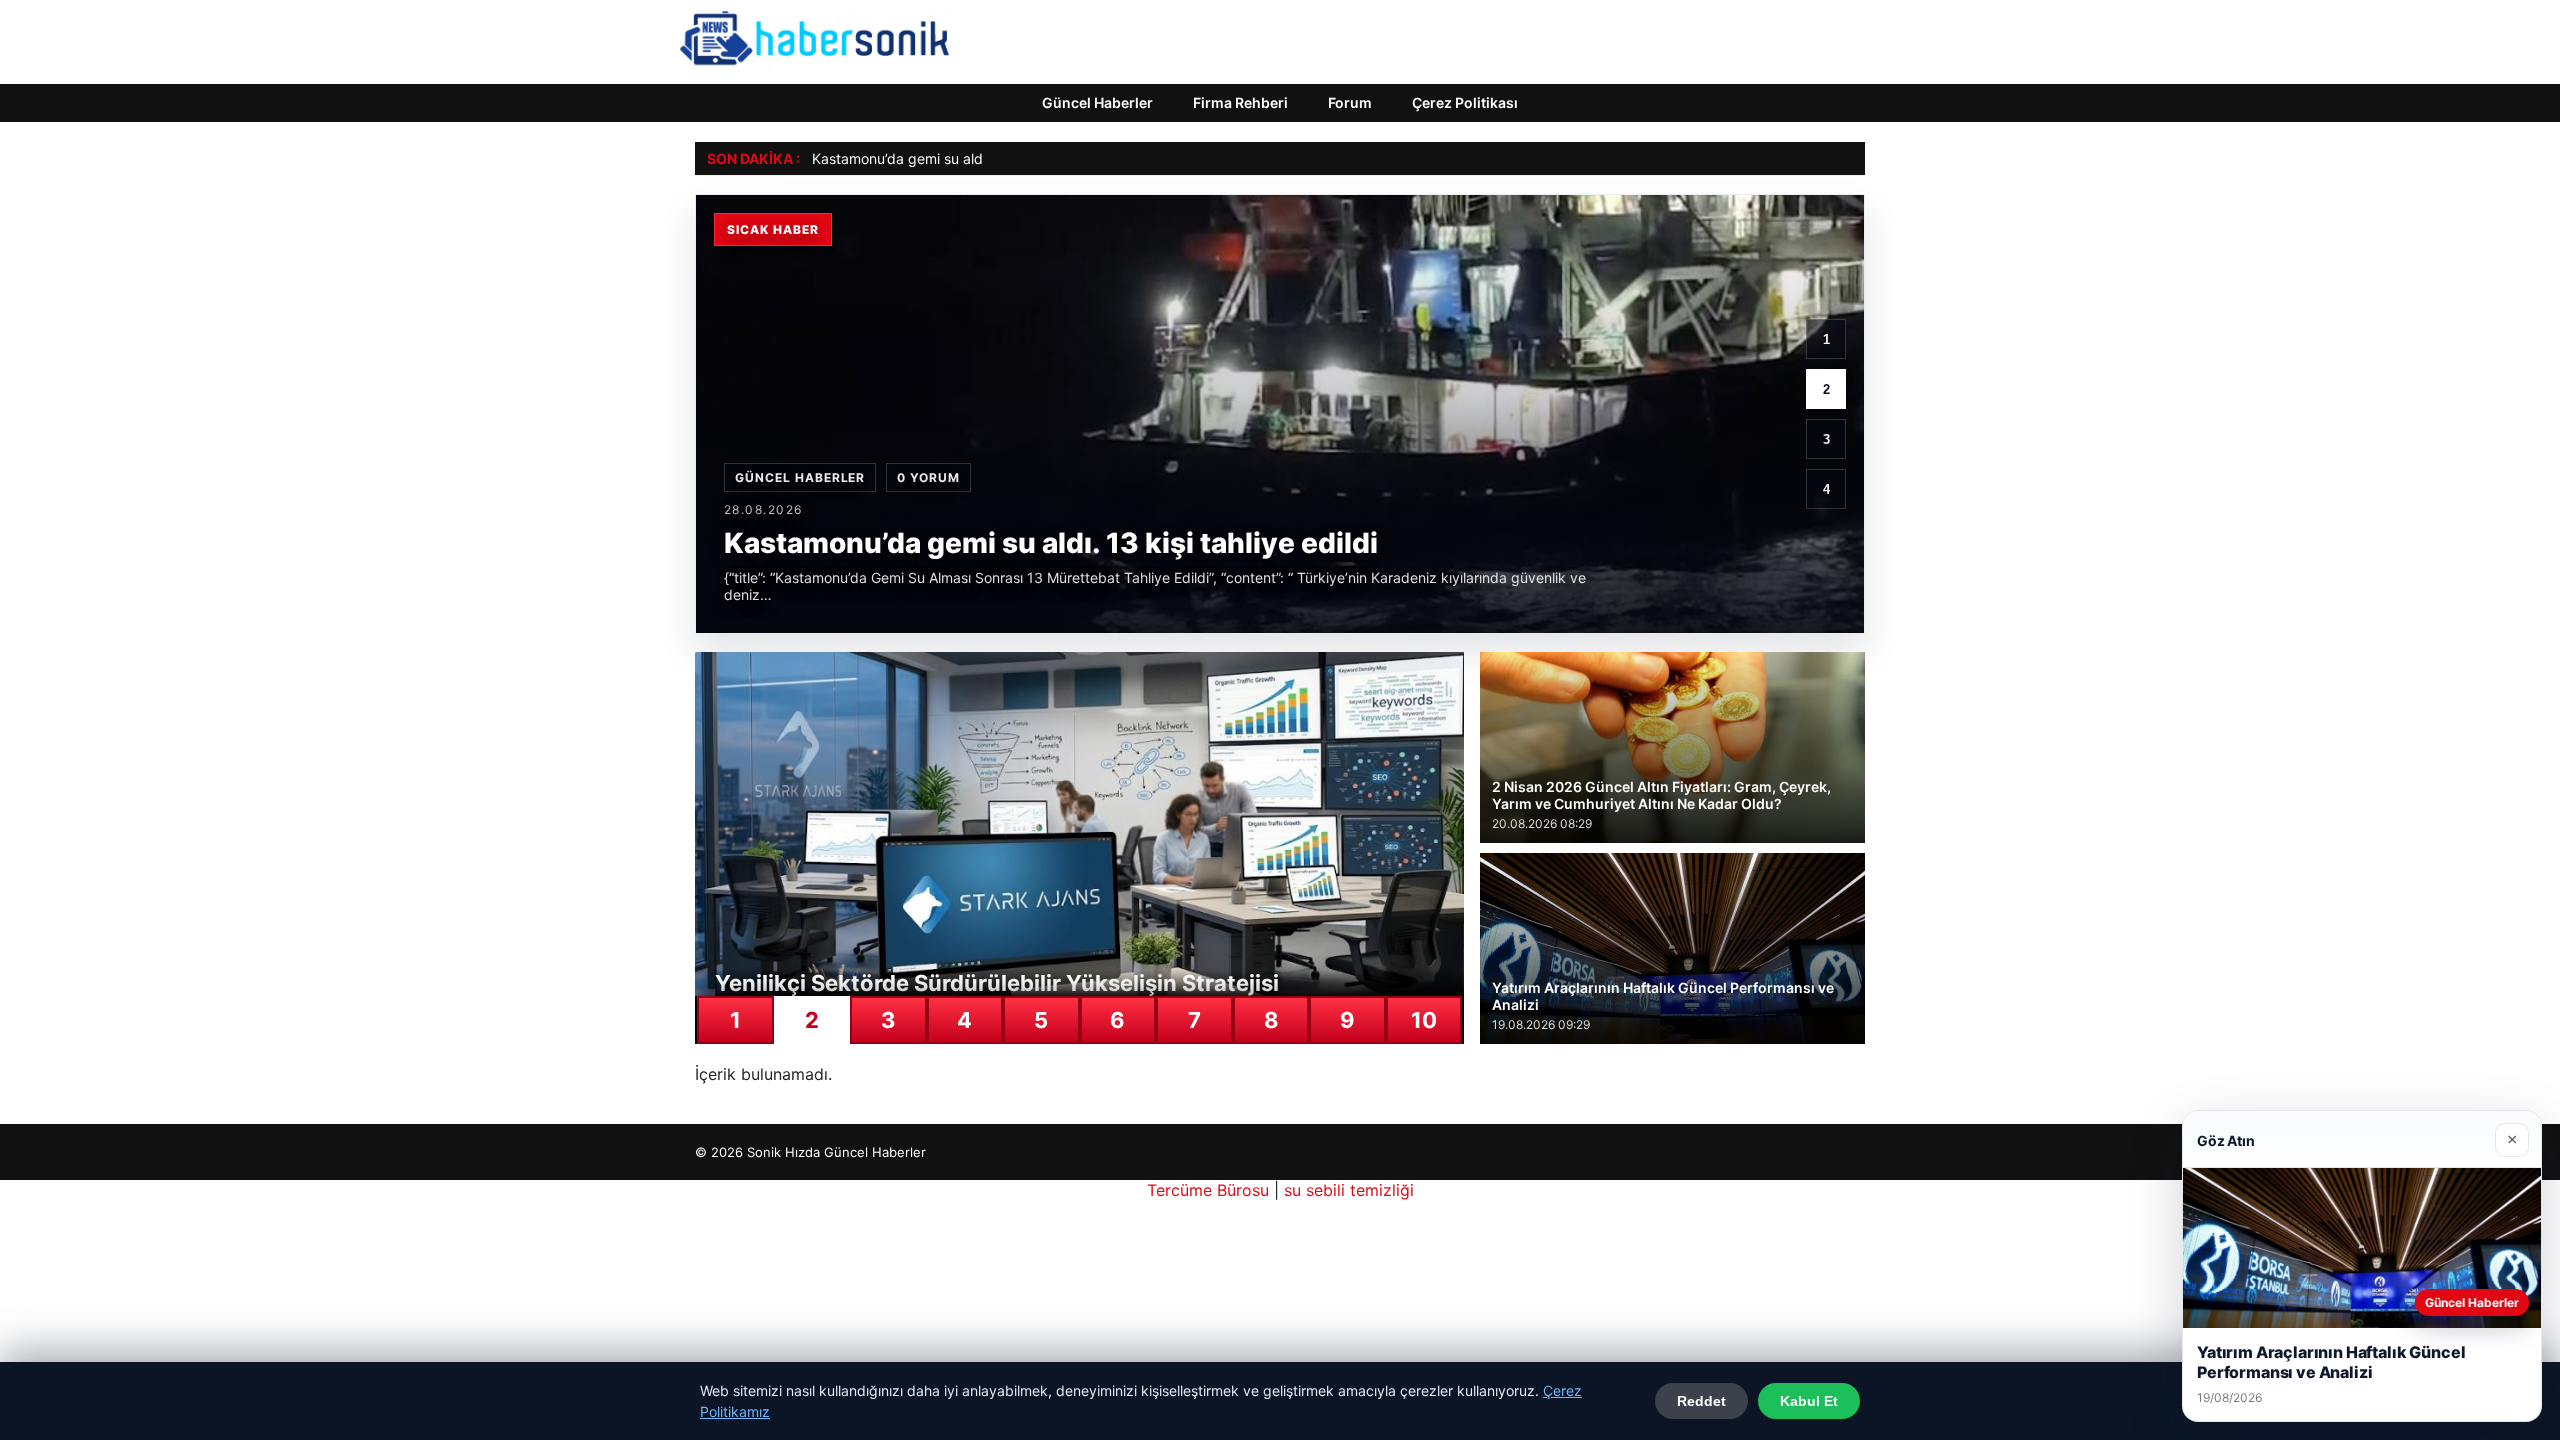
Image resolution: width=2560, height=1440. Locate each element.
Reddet (1701, 1401)
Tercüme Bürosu (1208, 1190)
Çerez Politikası (1465, 102)
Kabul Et (1809, 1401)
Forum (1350, 102)
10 (1424, 1020)
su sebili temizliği (1349, 1190)
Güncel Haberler (1097, 102)
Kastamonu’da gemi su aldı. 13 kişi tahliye (947, 158)
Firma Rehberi (1240, 102)
